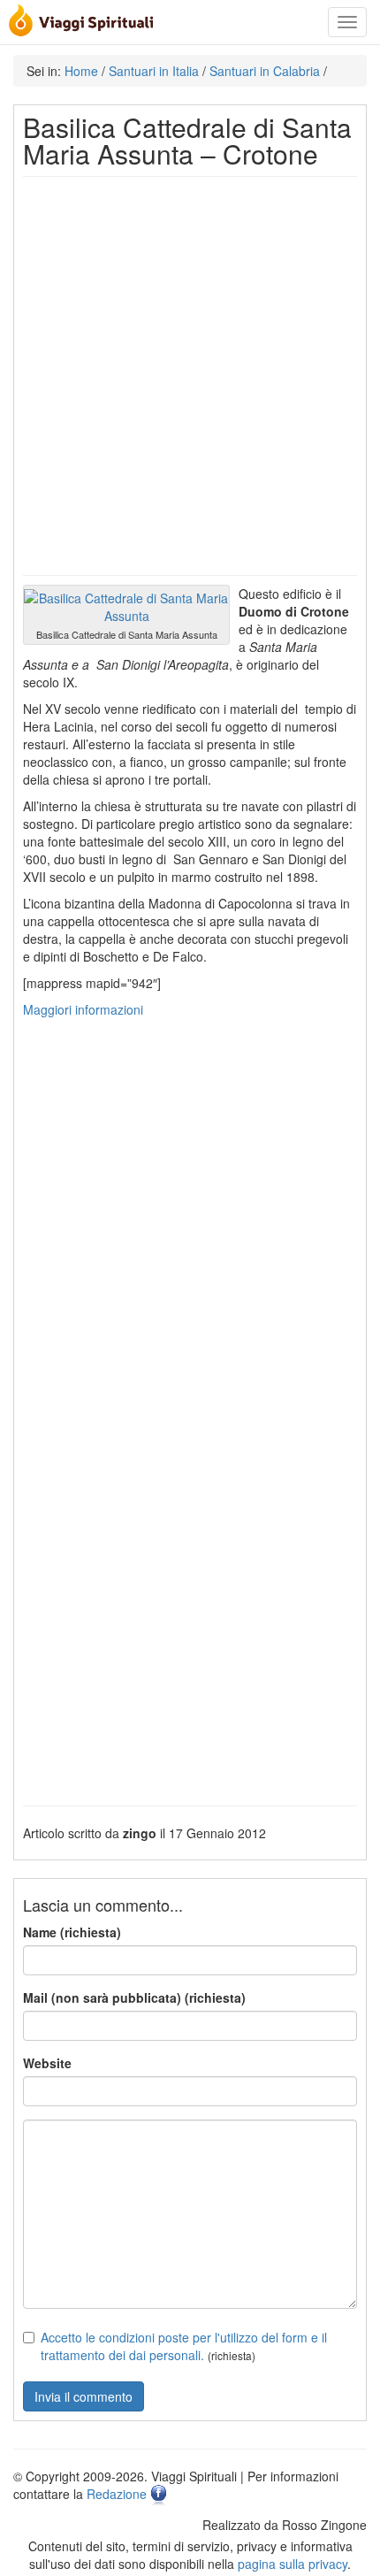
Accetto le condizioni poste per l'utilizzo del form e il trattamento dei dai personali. (184, 2346)
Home (81, 71)
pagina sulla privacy (293, 2564)
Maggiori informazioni (83, 1009)
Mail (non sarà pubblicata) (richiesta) (134, 1997)
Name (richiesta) (72, 1932)
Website (47, 2063)
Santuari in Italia (154, 71)
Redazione (117, 2494)
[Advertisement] (190, 376)
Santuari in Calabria (265, 71)
